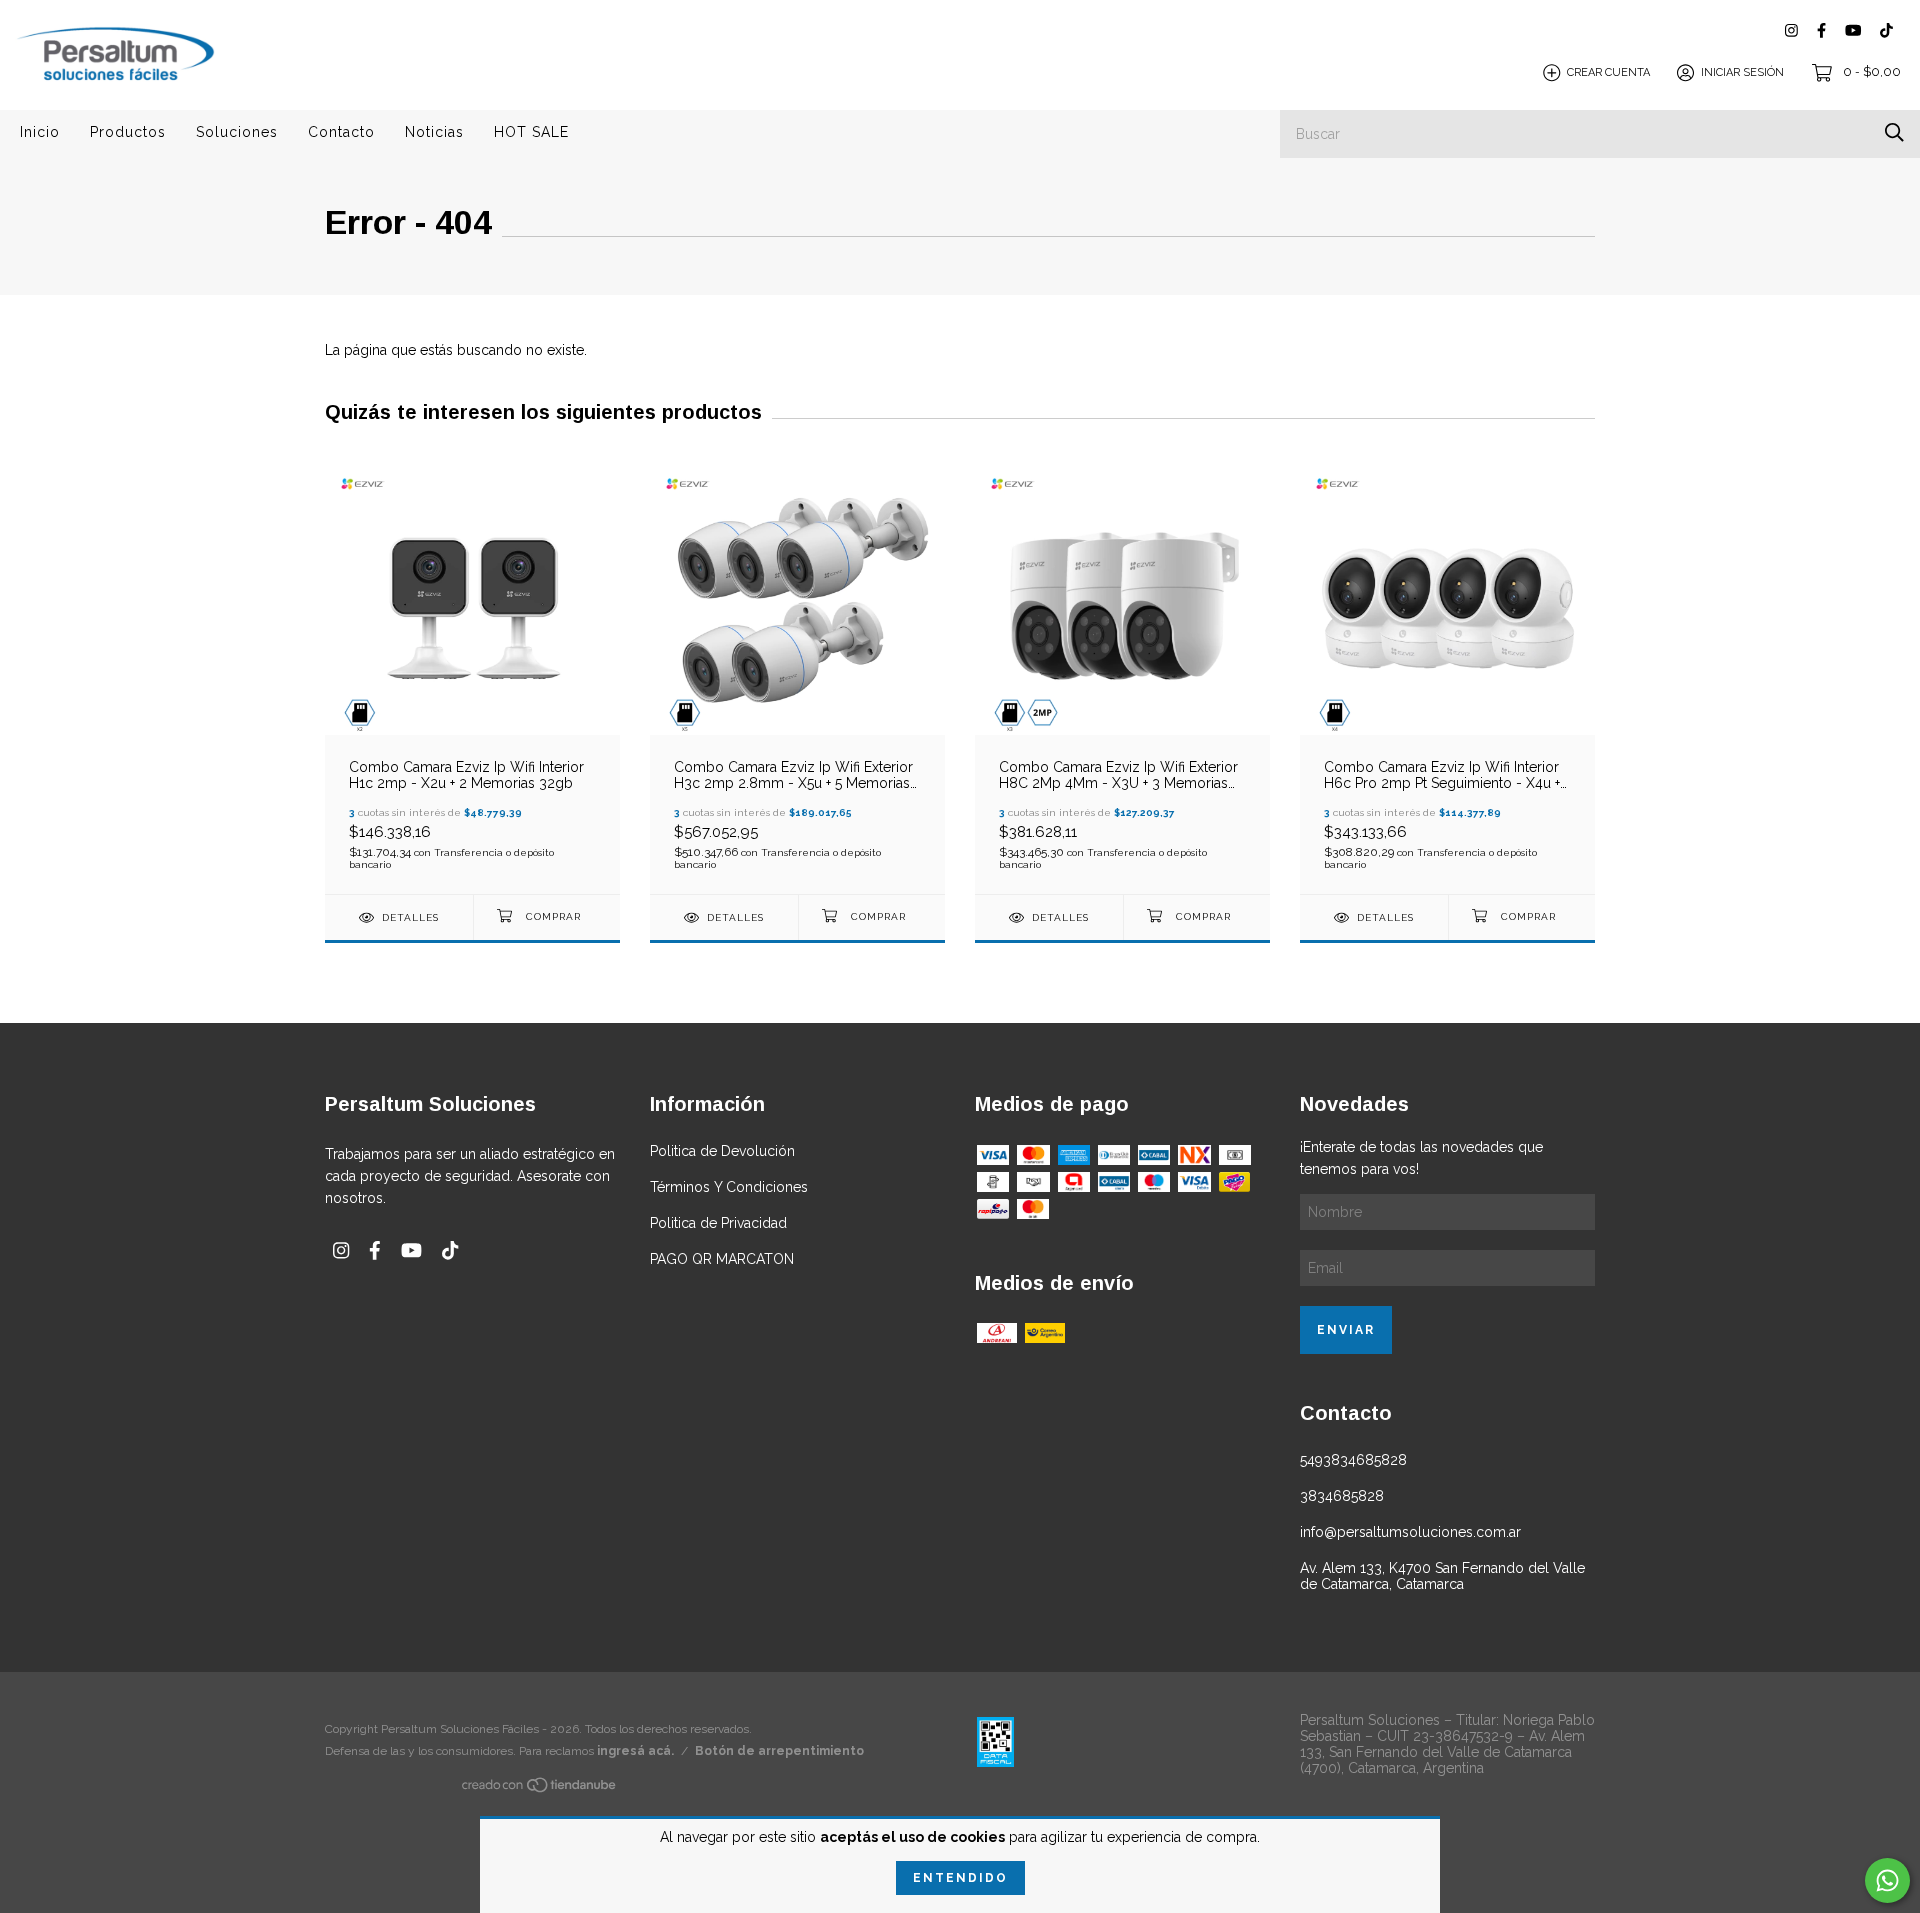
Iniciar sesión (1742, 72)
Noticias (434, 132)
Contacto (341, 132)
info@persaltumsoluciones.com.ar (1410, 1532)
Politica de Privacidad (718, 1223)
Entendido (960, 1878)
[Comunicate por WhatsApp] (1887, 1880)
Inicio (40, 132)
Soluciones (237, 132)
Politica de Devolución (722, 1151)
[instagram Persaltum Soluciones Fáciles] (1791, 30)
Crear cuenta (1608, 72)
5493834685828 (1353, 1460)
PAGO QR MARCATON (722, 1259)
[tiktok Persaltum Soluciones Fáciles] (1886, 30)
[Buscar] (1894, 132)
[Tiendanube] (540, 1788)
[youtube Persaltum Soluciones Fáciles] (1853, 30)
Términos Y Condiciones (729, 1187)
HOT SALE (531, 132)
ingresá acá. (635, 1751)
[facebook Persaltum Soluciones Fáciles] (1821, 30)
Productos (128, 132)
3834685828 (1342, 1496)
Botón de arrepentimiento (779, 1751)
